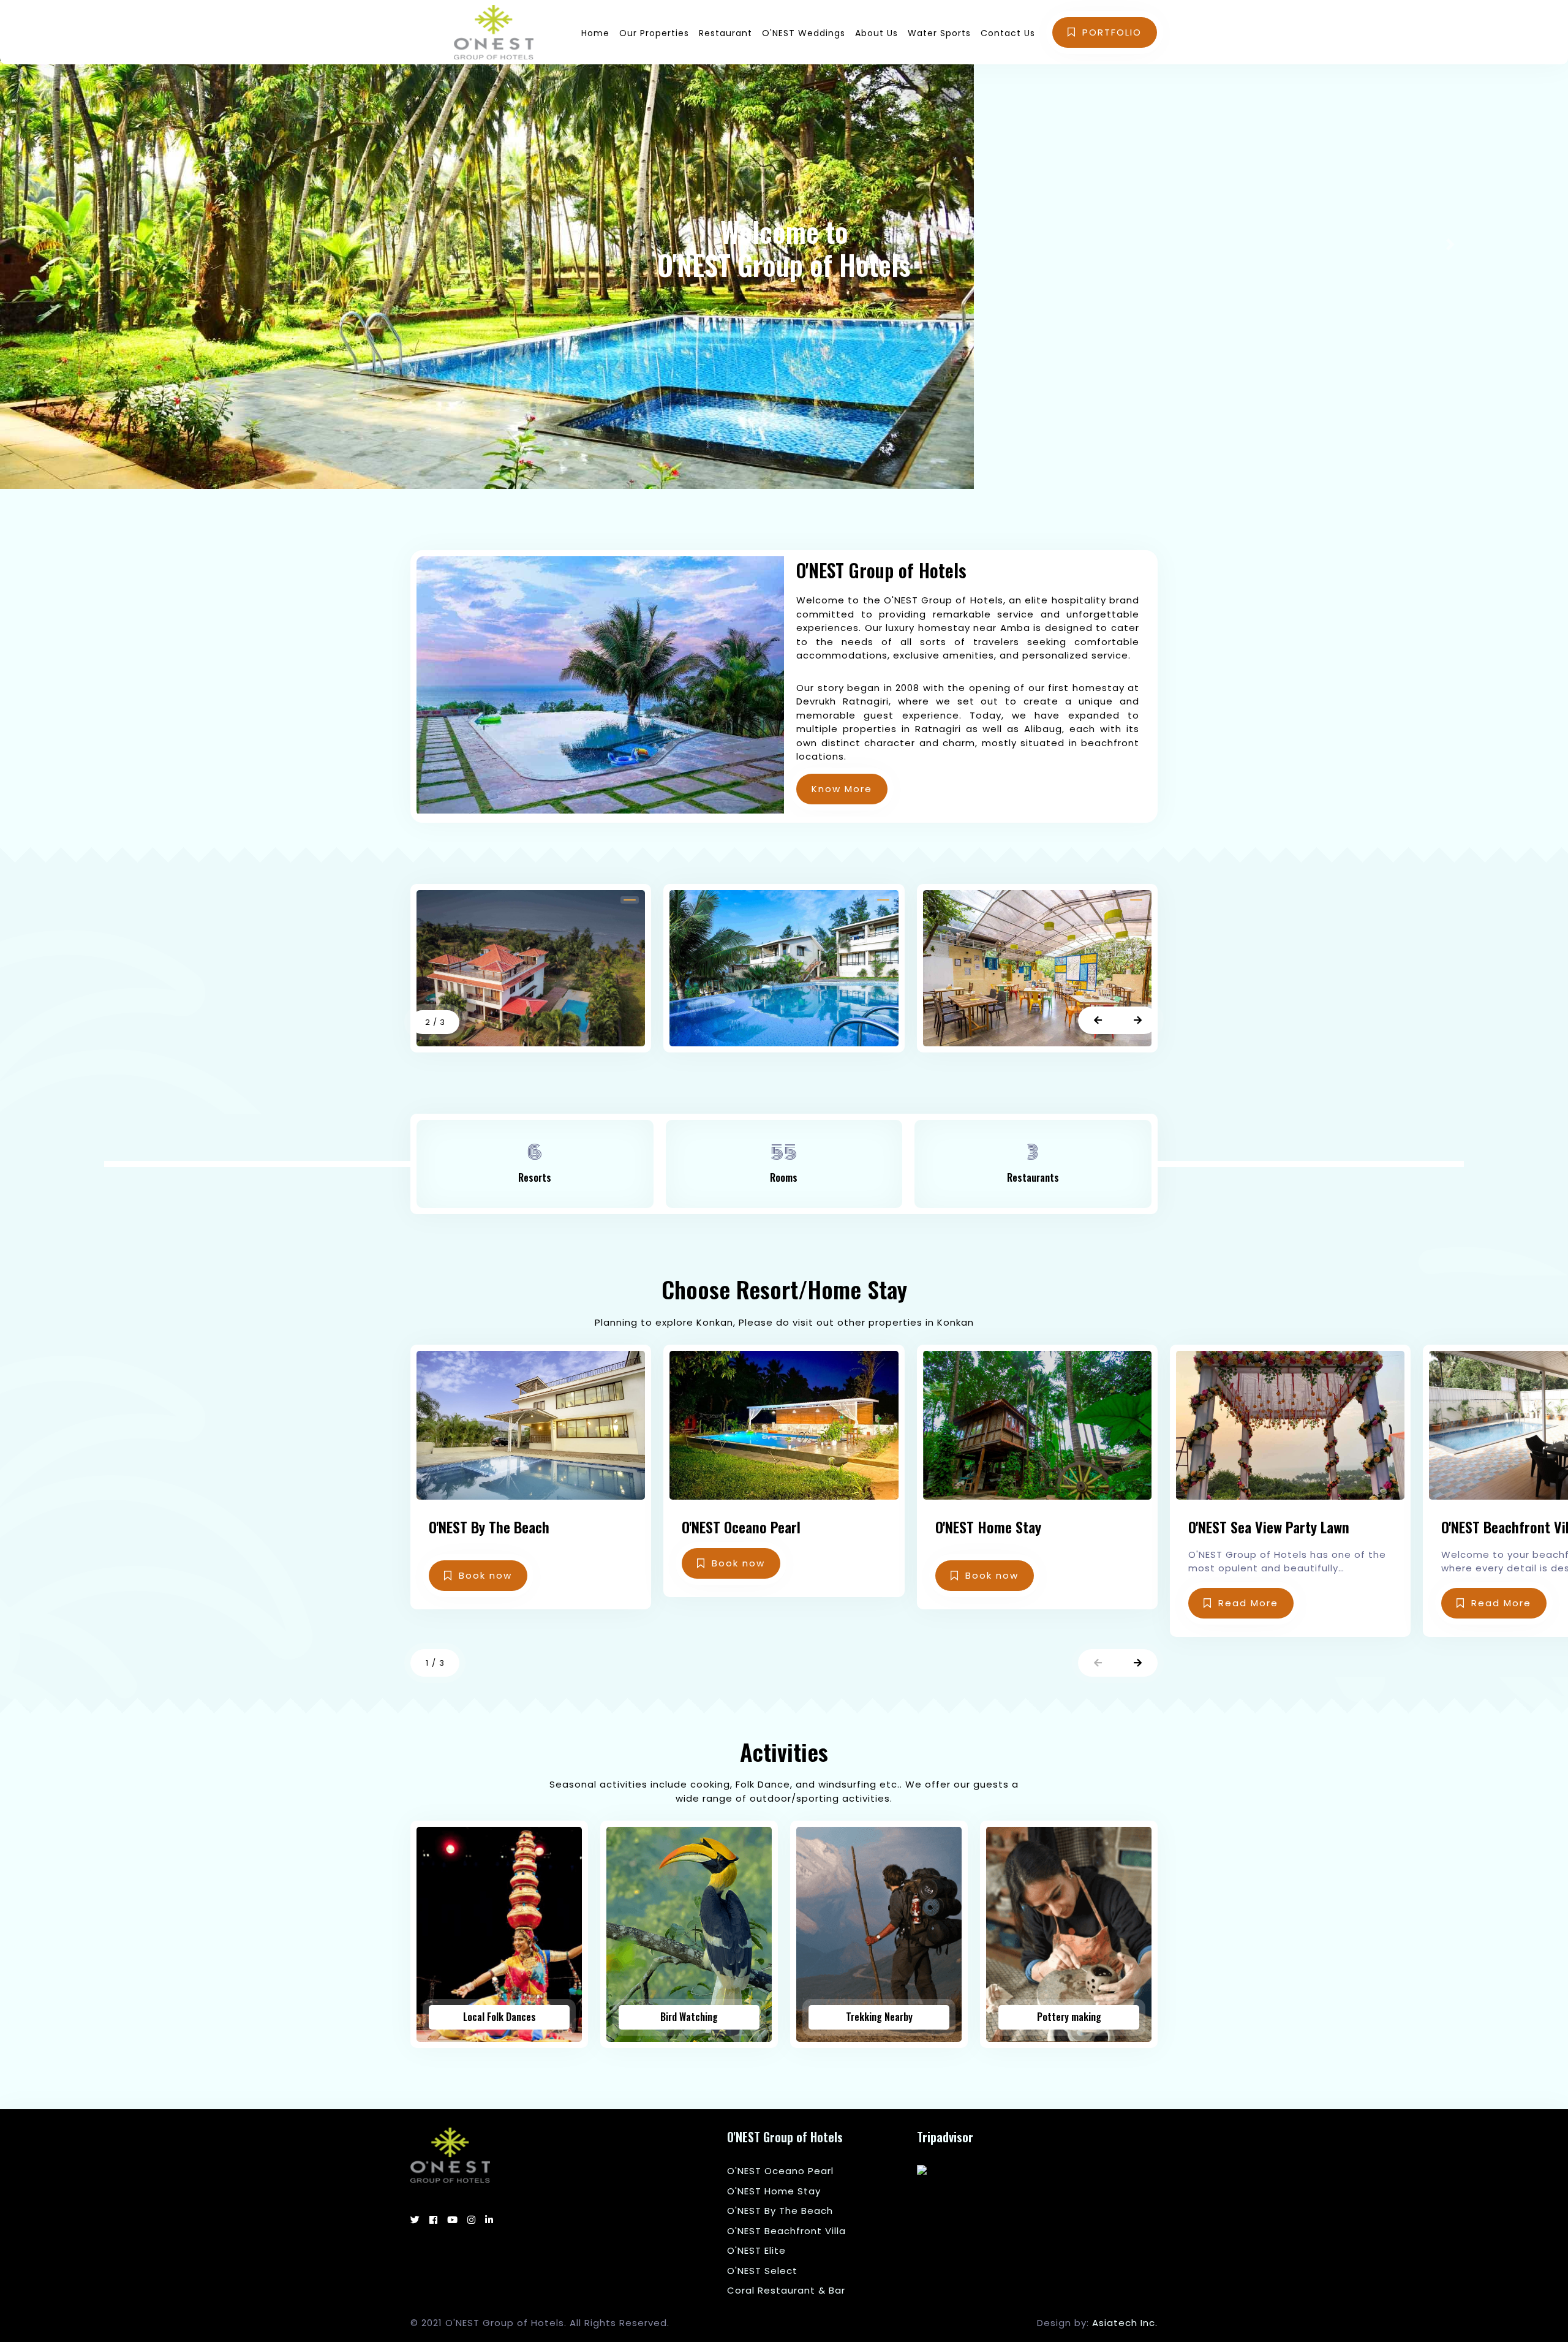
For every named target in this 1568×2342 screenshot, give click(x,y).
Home (595, 33)
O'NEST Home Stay (774, 2191)
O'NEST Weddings (804, 33)
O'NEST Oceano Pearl (780, 2171)
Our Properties (654, 33)
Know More (842, 789)
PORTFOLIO (1112, 32)
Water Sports (939, 33)
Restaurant (726, 33)
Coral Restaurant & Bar (786, 2290)
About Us (876, 33)
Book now (485, 1575)
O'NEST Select (762, 2271)
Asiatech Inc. (1125, 2323)
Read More (1248, 1603)
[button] (1098, 1020)
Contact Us (1008, 33)
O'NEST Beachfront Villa (786, 2231)
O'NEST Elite (756, 2250)
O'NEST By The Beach (780, 2211)
